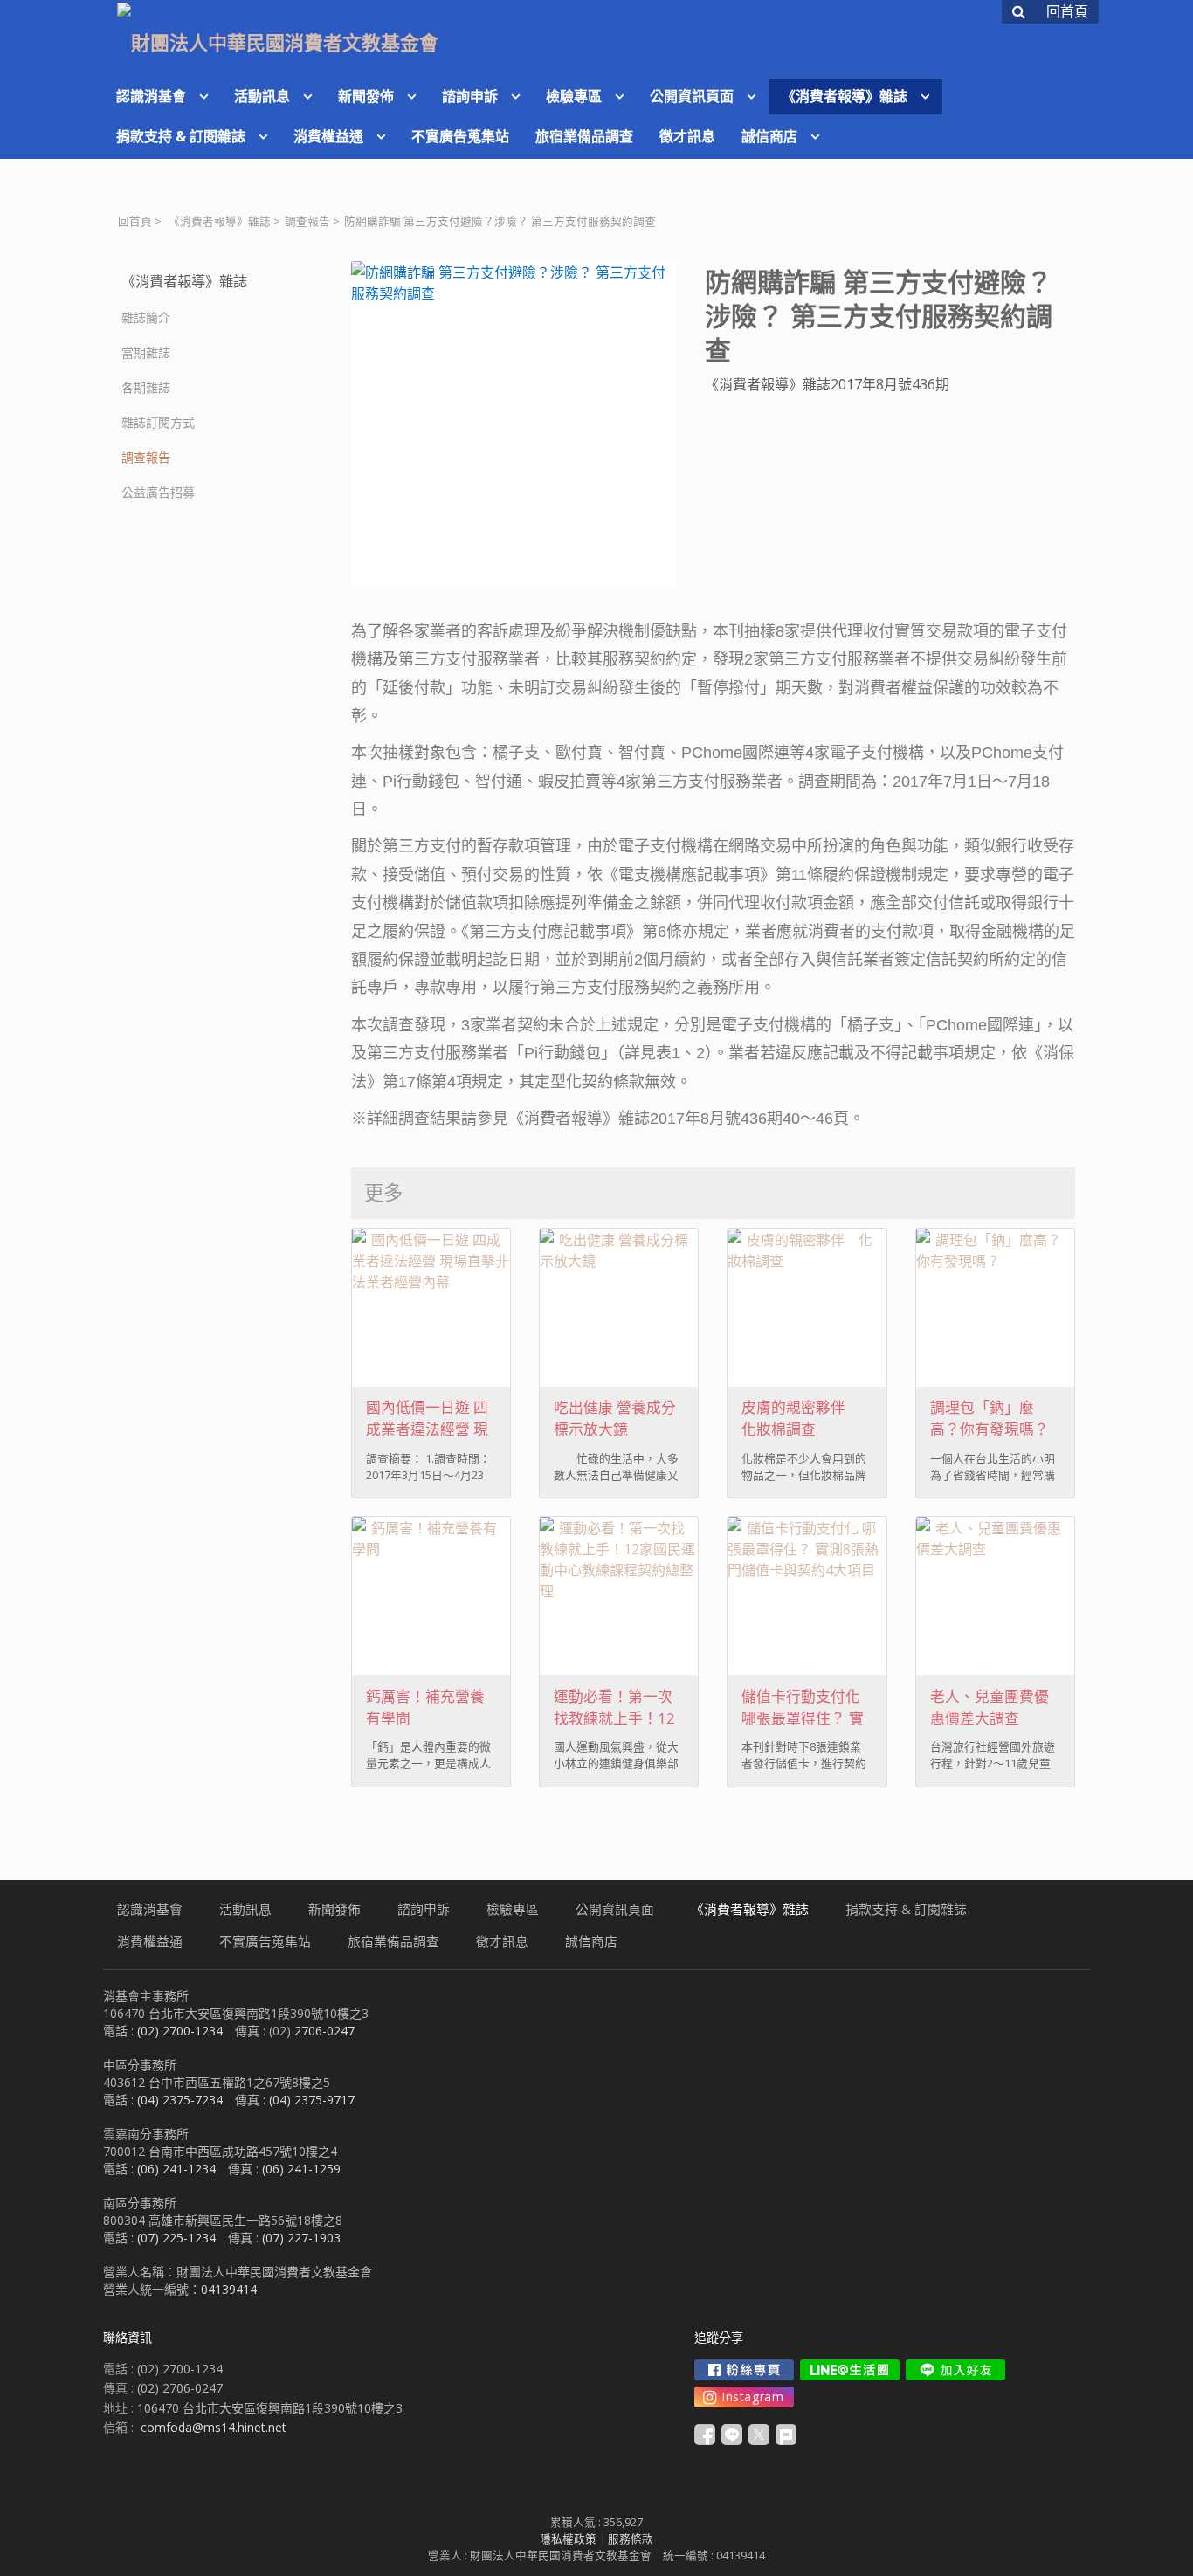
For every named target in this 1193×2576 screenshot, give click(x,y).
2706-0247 (324, 2031)
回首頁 (135, 221)
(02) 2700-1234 (180, 2031)
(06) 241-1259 (301, 2169)
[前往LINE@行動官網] (850, 2370)
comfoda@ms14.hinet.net (214, 2427)
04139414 (229, 2289)
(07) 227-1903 (301, 2238)
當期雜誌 (146, 352)
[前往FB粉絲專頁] (744, 2370)
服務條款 (631, 2539)
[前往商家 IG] (744, 2397)
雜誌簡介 (146, 317)
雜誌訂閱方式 (158, 422)
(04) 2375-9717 (312, 2100)
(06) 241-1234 (176, 2169)
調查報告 (307, 221)
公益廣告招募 (158, 492)
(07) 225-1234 (176, 2238)
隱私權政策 (568, 2539)
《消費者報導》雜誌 (220, 221)
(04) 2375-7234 (180, 2100)
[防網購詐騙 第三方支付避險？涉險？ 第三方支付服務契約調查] (514, 424)
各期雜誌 (146, 387)
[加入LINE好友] (955, 2370)
